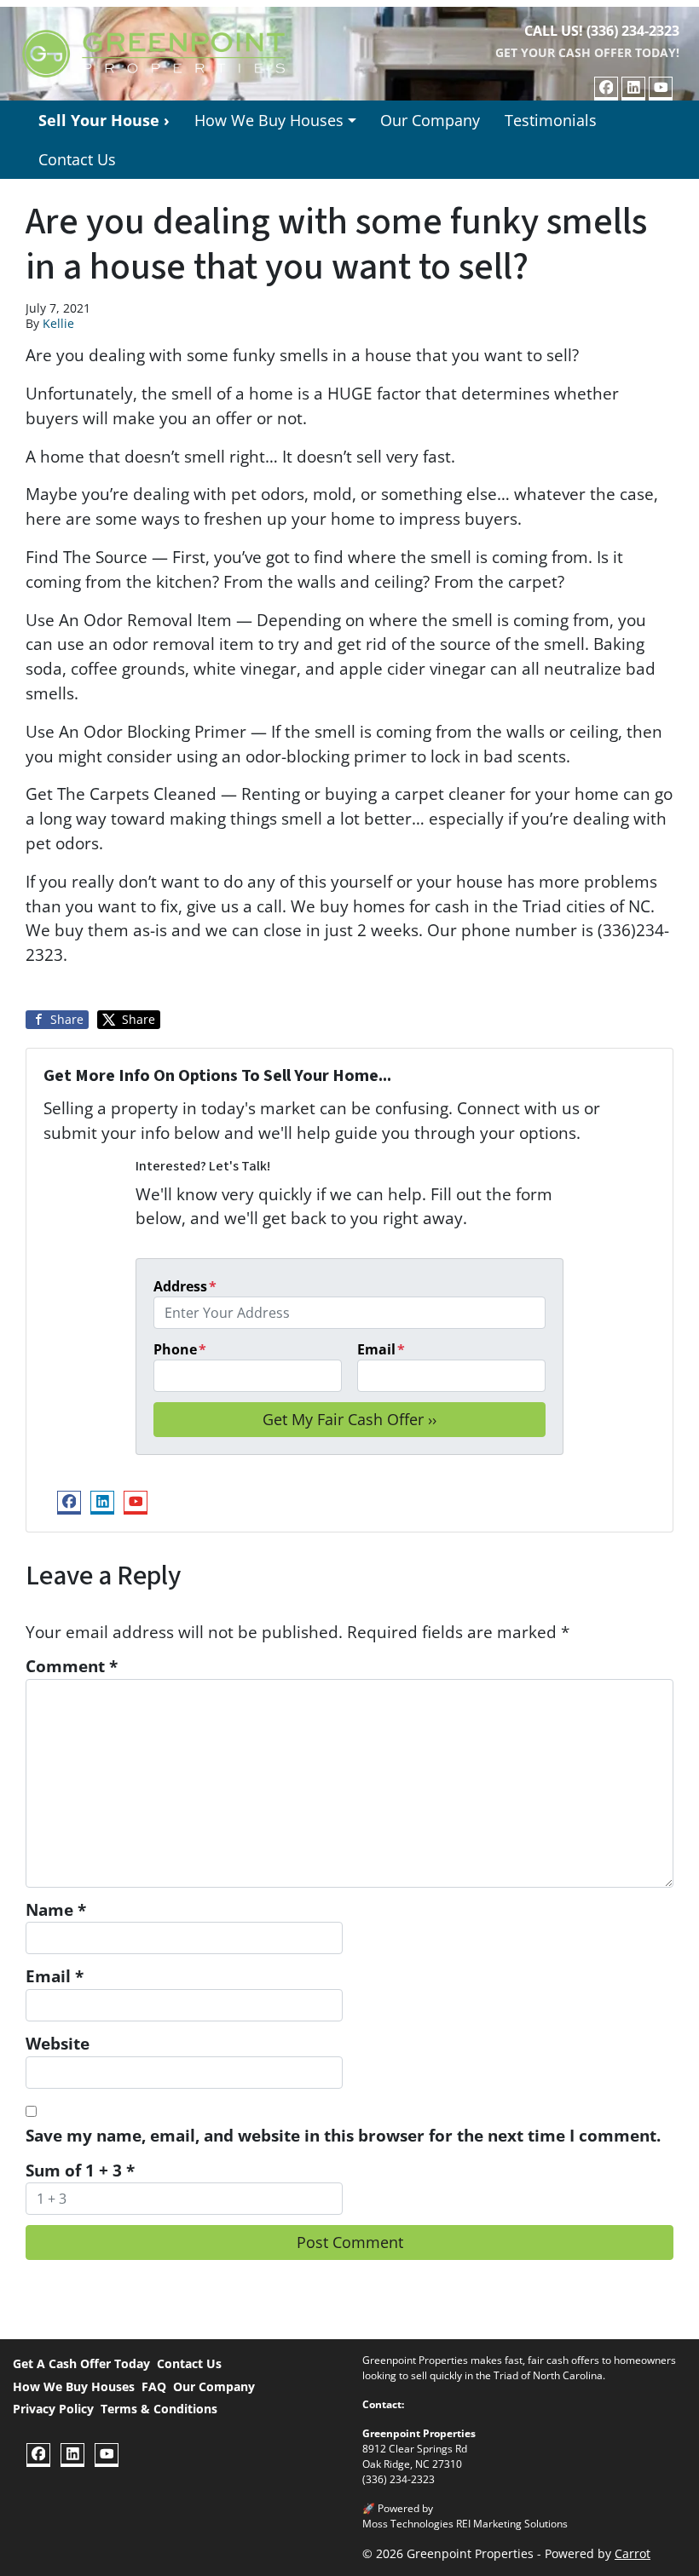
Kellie (58, 323)
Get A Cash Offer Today (81, 2363)
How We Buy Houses (269, 120)
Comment (72, 1666)
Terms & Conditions (159, 2409)
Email (381, 1349)
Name (56, 1909)
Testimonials (551, 120)
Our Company (430, 120)
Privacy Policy (53, 2409)
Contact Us (77, 159)
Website (58, 2043)
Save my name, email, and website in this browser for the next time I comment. (343, 2135)
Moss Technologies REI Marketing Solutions (465, 2524)
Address (185, 1286)
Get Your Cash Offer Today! (587, 52)
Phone (180, 1349)
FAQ (154, 2386)
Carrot (633, 2553)
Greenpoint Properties (419, 2433)
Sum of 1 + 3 (80, 2170)
